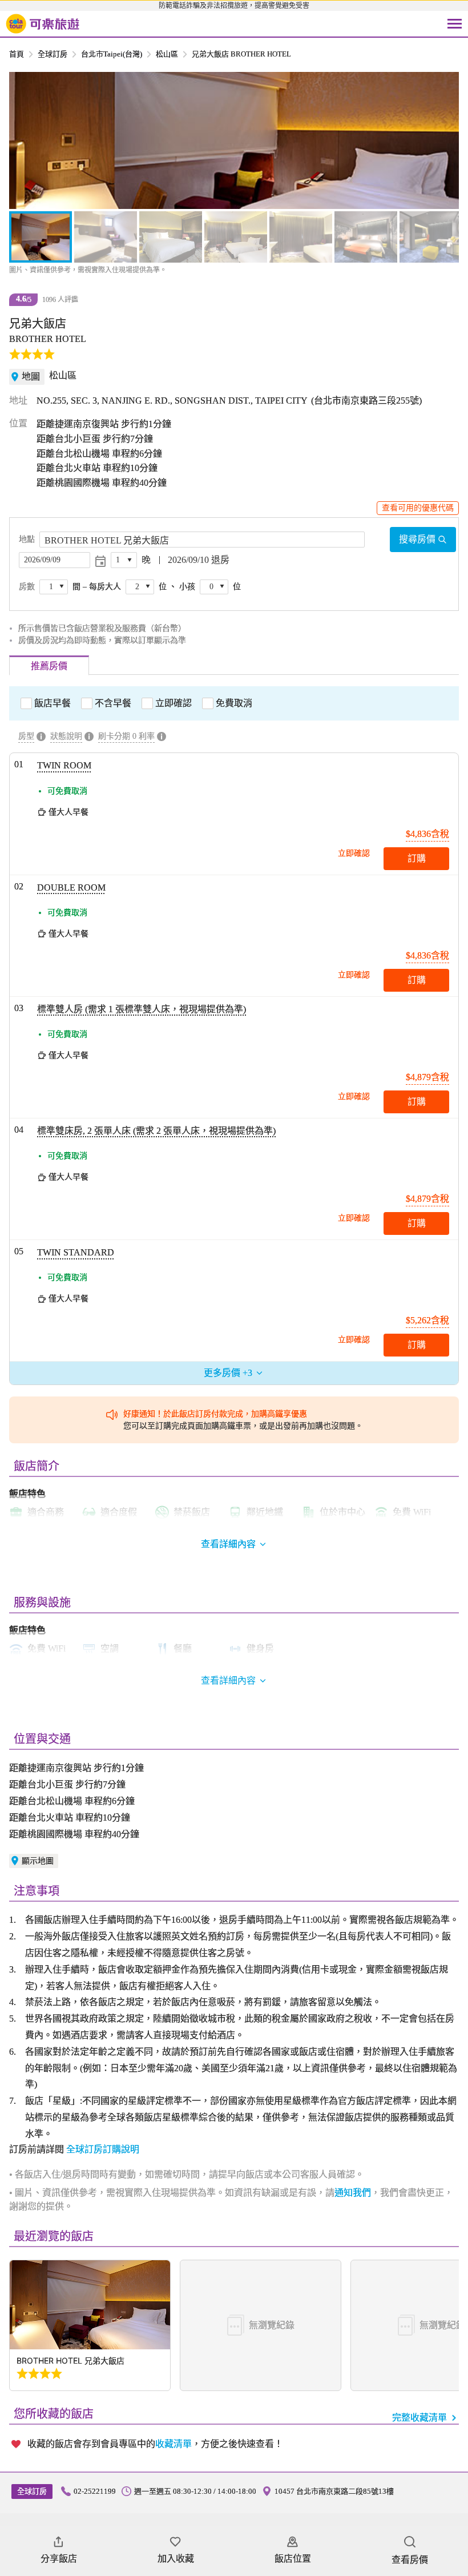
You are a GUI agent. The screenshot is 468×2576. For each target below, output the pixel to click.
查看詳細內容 (228, 1681)
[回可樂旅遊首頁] (43, 24)
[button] (24, 140)
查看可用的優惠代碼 (418, 508)
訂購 (417, 858)
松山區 (167, 54)
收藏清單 (174, 2444)
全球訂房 (53, 54)
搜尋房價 (417, 539)
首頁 (17, 54)
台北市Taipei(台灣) (112, 54)
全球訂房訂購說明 (103, 2149)
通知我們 (353, 2193)
